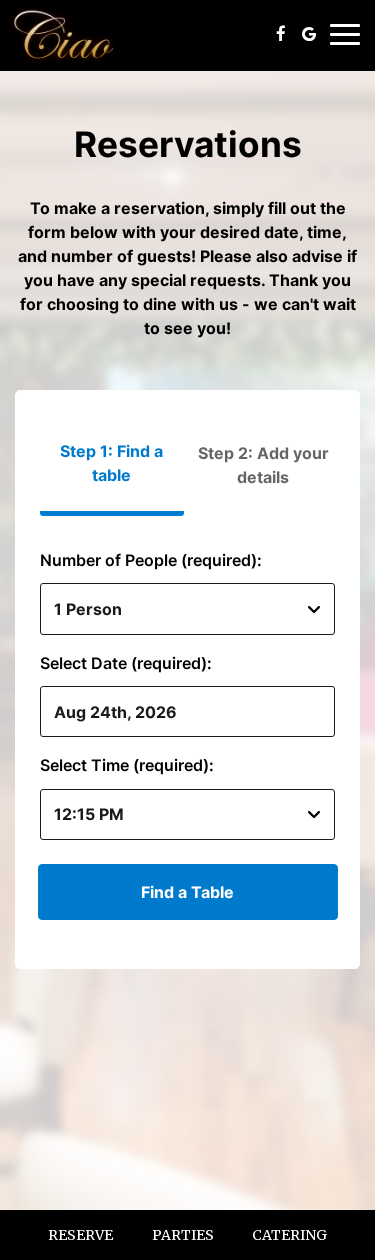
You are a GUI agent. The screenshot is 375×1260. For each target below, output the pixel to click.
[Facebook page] (281, 34)
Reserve (80, 1235)
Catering (289, 1235)
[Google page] (309, 34)
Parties (183, 1235)
